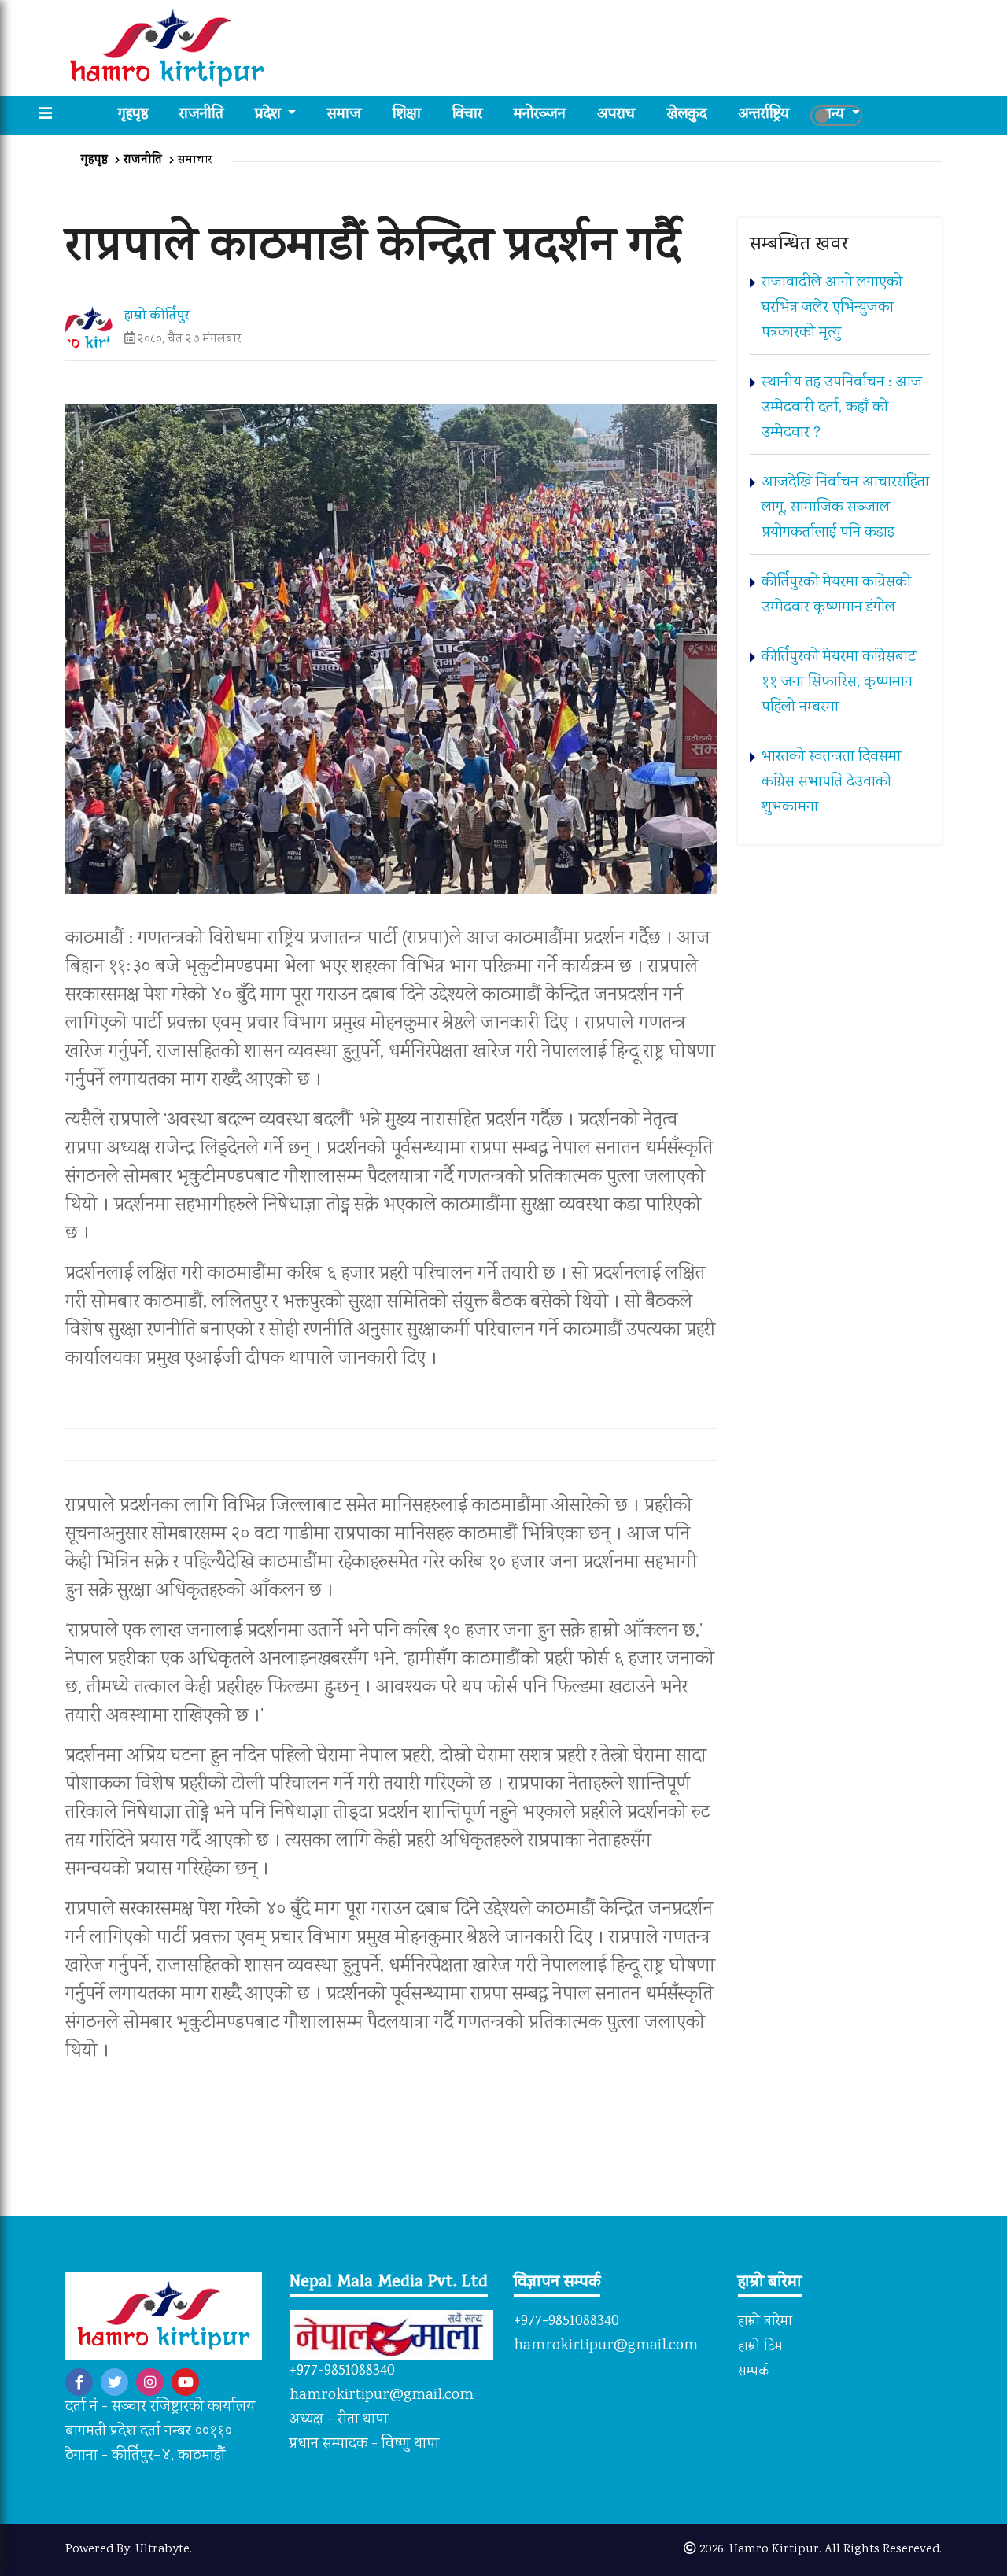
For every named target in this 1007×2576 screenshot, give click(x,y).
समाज (344, 115)
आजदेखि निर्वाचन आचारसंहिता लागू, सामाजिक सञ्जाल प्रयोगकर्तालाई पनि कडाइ (845, 508)
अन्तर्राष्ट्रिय (764, 115)
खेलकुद (687, 115)
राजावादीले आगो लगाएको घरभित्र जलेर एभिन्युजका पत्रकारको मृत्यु (832, 308)
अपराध (616, 115)
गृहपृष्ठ (141, 115)
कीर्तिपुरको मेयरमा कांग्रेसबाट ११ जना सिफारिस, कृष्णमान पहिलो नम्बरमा (839, 683)
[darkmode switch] (836, 116)
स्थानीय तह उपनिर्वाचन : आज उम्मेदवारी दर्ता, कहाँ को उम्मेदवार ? (842, 408)
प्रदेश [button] (270, 115)
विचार (467, 115)
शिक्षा (407, 115)
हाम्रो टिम (760, 2347)
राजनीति (201, 115)
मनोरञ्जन (540, 115)
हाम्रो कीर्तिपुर (157, 317)
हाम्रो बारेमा (765, 2322)
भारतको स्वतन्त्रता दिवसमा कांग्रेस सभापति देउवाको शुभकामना (831, 782)
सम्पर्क (753, 2372)
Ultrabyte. (164, 2550)
